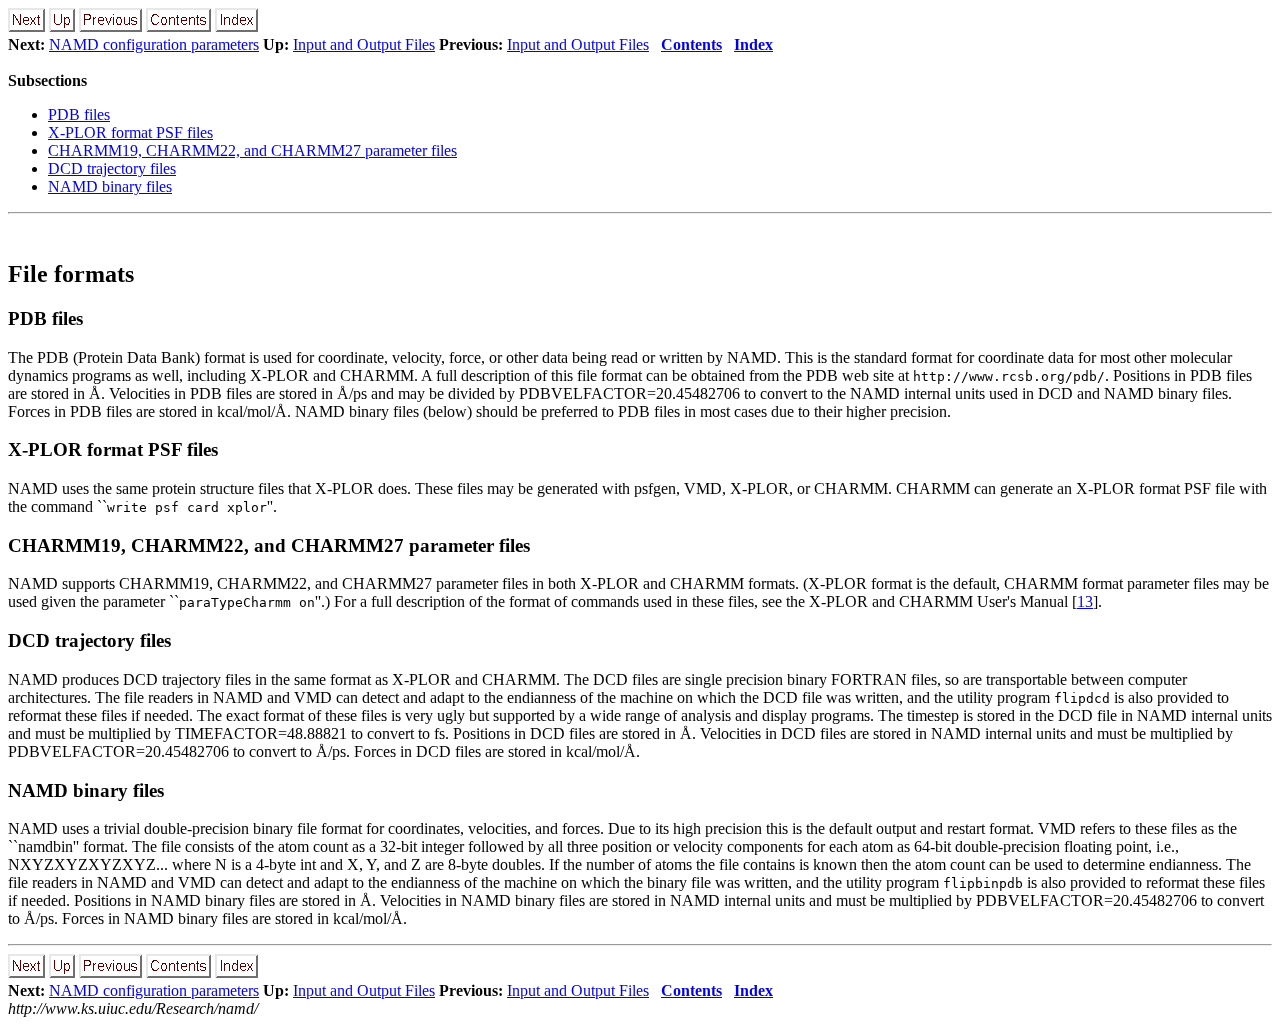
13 (1085, 601)
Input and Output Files (364, 44)
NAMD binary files (110, 186)
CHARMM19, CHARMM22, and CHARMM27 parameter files (252, 150)
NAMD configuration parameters (154, 44)
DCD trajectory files (112, 168)
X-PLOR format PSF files (130, 132)
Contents (691, 44)
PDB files (79, 114)
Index (753, 44)
